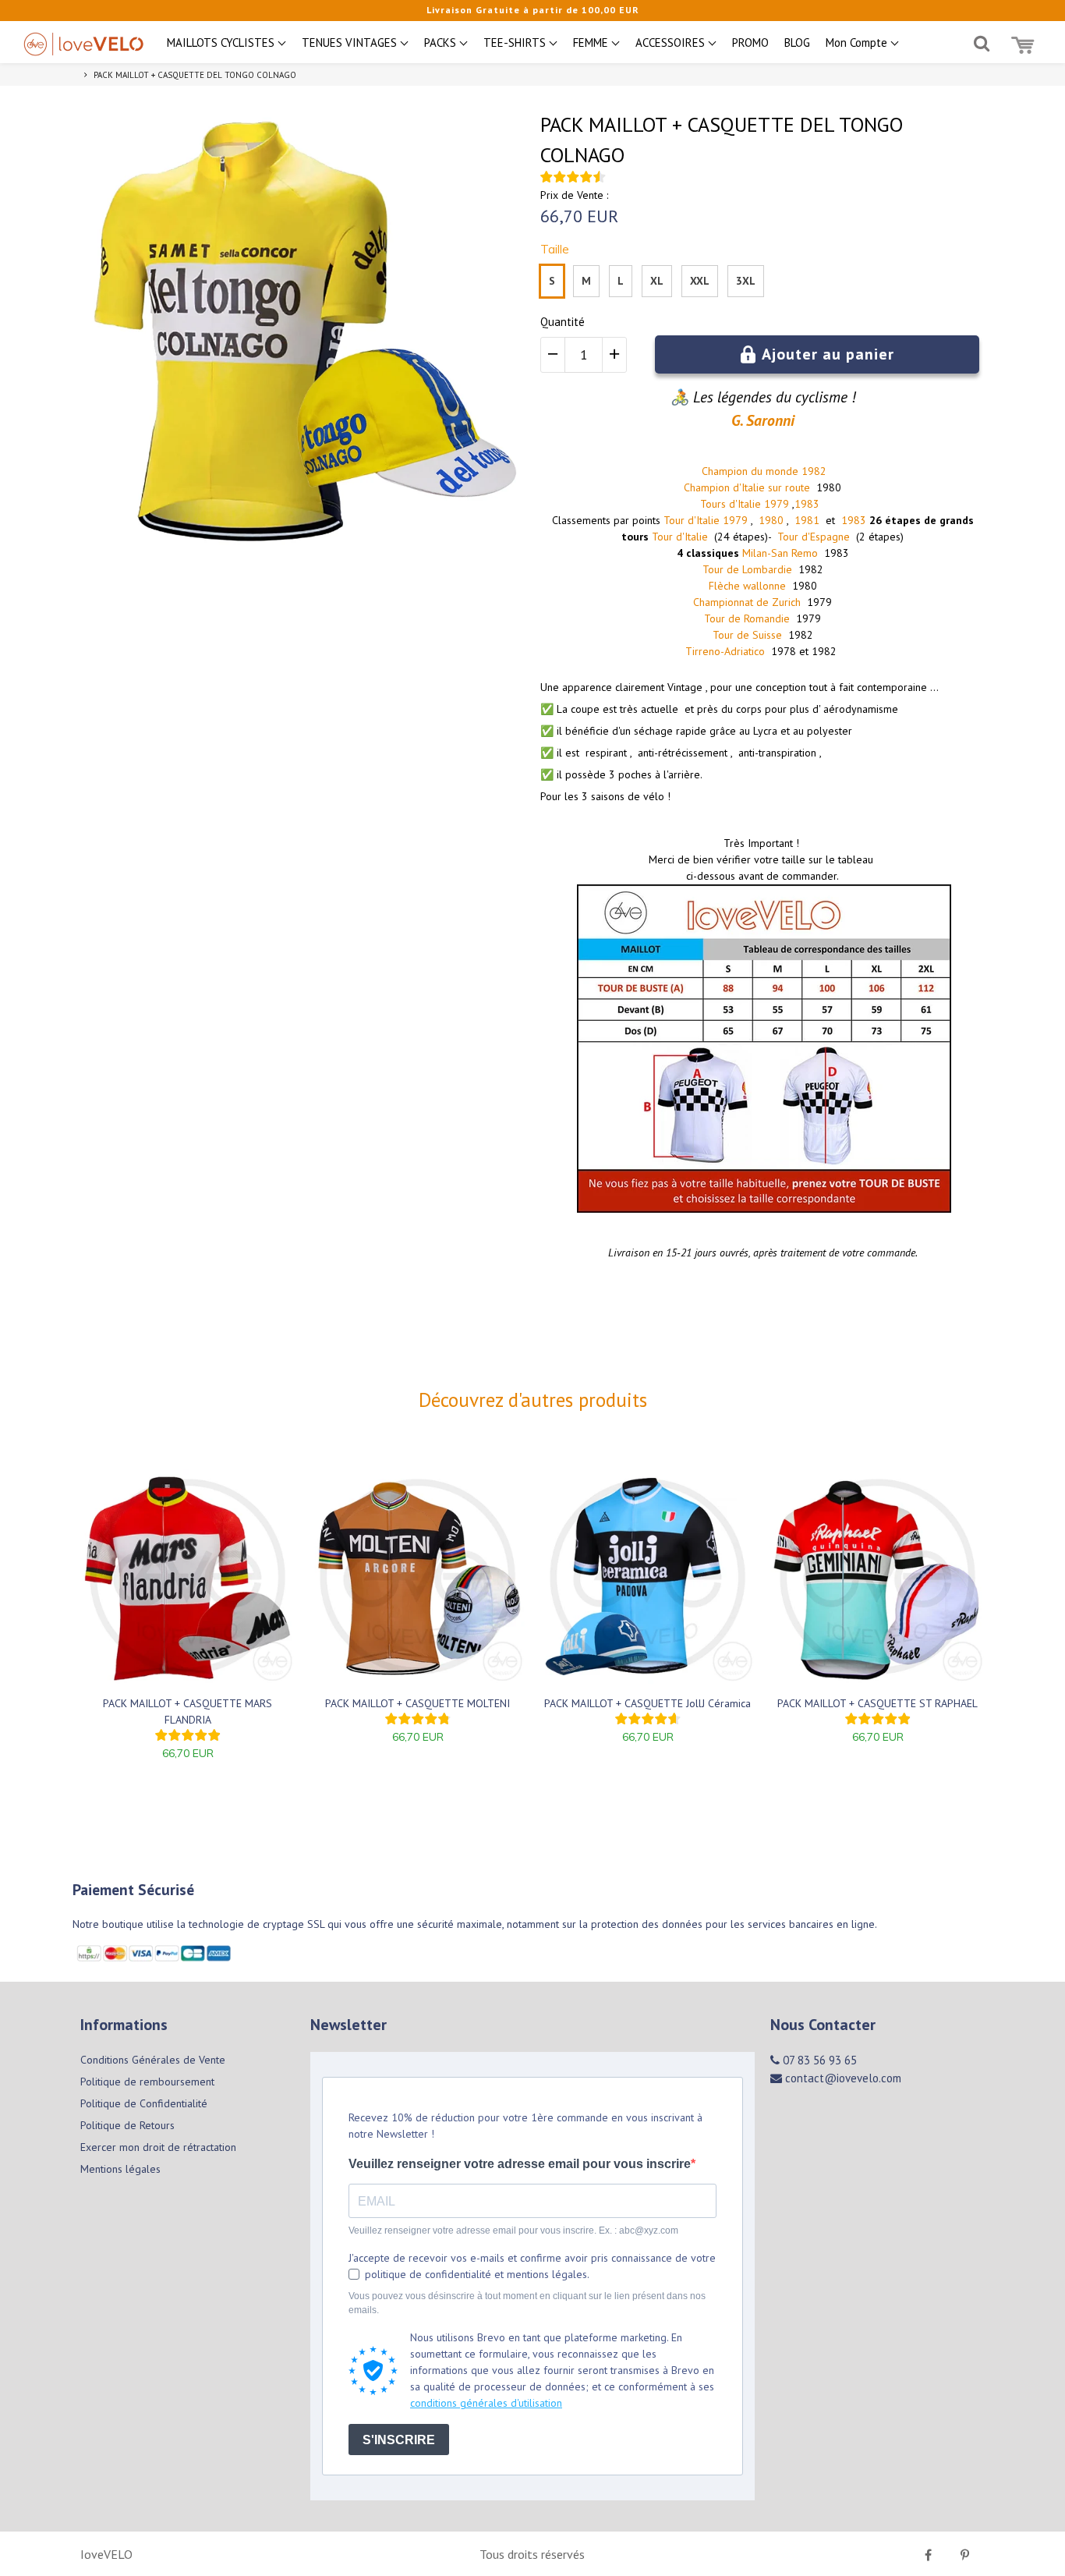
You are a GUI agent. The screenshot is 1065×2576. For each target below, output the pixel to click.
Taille (555, 249)
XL (657, 281)
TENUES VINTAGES (351, 43)
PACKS (442, 43)
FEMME (592, 43)
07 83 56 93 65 (818, 2060)
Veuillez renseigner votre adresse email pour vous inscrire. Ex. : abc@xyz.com (513, 2231)
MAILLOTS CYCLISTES (222, 43)
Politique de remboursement (147, 2082)
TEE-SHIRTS (516, 43)
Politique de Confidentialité (144, 2103)
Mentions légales (120, 2169)
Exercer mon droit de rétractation (158, 2147)
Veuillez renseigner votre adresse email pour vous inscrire (520, 2164)
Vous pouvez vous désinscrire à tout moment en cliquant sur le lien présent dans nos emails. (527, 2303)
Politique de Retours (127, 2125)
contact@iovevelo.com (842, 2078)
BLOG (797, 43)
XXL (700, 281)
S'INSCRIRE (399, 2440)
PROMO (750, 43)
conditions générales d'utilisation (486, 2403)
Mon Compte (858, 43)
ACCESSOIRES (672, 43)
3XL (746, 281)
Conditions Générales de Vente (153, 2060)
